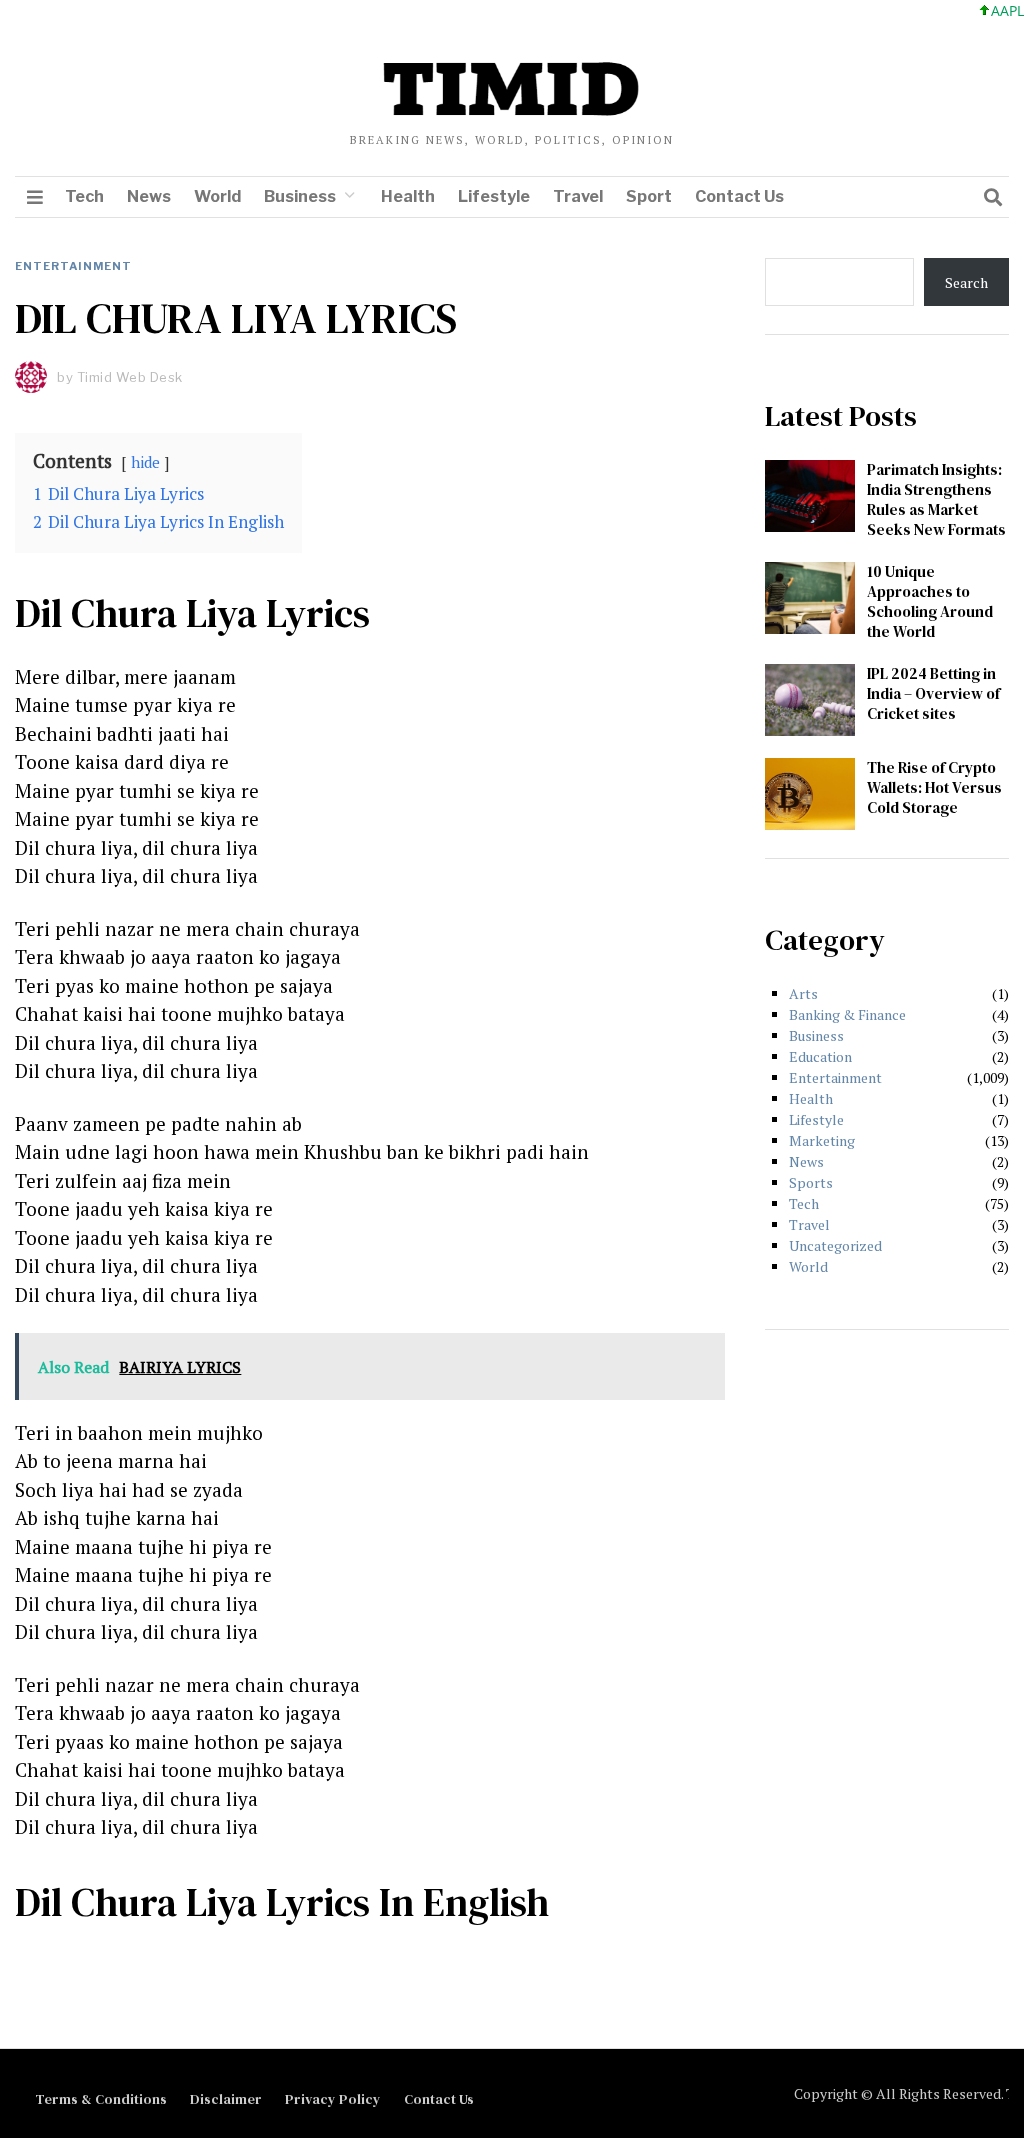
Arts (803, 993)
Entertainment (73, 266)
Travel (578, 196)
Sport (649, 196)
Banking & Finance (847, 1014)
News (149, 196)
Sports (811, 1182)
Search (966, 282)
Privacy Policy (333, 2099)
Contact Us (739, 196)
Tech (84, 196)
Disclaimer (226, 2099)
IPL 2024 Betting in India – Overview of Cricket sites (933, 693)
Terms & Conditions (101, 2099)
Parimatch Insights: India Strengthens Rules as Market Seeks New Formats (936, 499)
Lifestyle (494, 196)
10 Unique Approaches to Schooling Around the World (930, 601)
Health (408, 196)
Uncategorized (835, 1245)
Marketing (822, 1140)
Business (300, 196)
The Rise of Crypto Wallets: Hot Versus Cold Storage (934, 787)
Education (820, 1056)
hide (145, 462)
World (217, 196)
